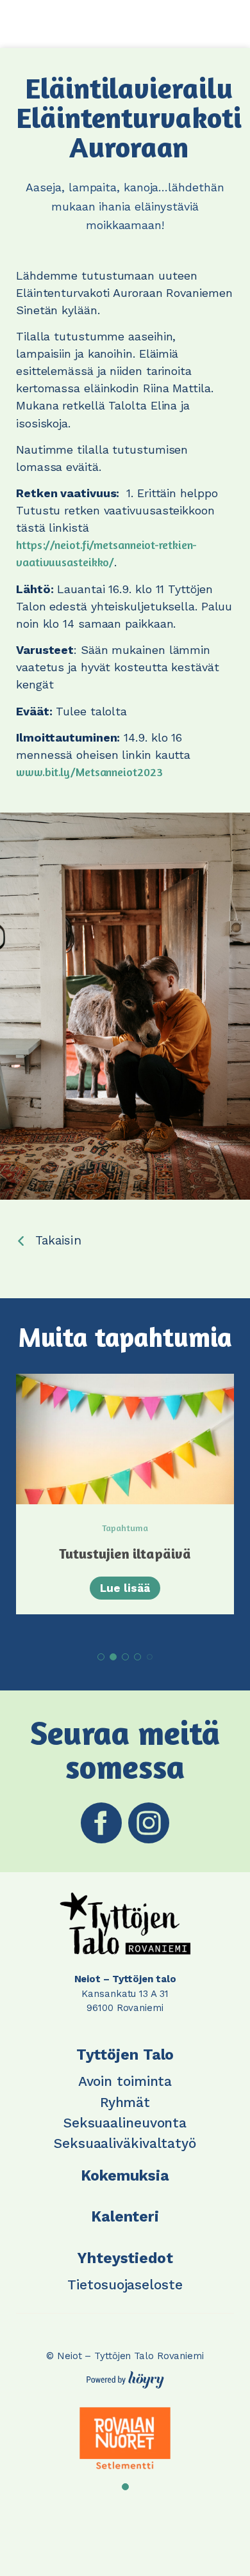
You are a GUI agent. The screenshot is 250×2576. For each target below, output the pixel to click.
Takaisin (58, 1240)
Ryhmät (125, 2102)
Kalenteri (125, 2217)
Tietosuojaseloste (125, 2285)
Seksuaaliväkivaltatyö (125, 2143)
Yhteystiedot (125, 2258)
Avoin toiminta (125, 2081)
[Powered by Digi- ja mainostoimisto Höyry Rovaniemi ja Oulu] (125, 2376)
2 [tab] (113, 1657)
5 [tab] (150, 1657)
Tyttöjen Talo (125, 2055)
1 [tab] (101, 1657)
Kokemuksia (125, 2176)
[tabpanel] (125, 1494)
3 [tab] (125, 1657)
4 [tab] (137, 1657)
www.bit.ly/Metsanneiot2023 (91, 772)
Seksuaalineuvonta (125, 2123)
